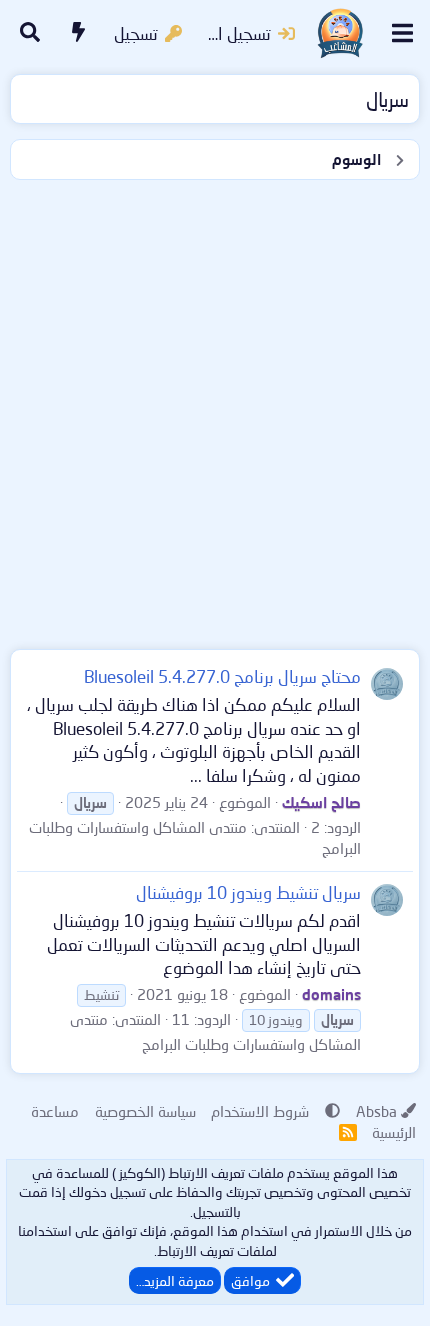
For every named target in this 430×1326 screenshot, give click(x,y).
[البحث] (30, 34)
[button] (332, 1111)
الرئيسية (394, 1132)
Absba (376, 1111)
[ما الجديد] (79, 34)
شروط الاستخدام (260, 1111)
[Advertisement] (215, 410)
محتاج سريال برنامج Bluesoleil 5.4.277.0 (222, 676)
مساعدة (55, 1111)
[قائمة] (402, 33)
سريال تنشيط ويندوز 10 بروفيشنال (248, 892)
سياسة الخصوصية (145, 1111)
